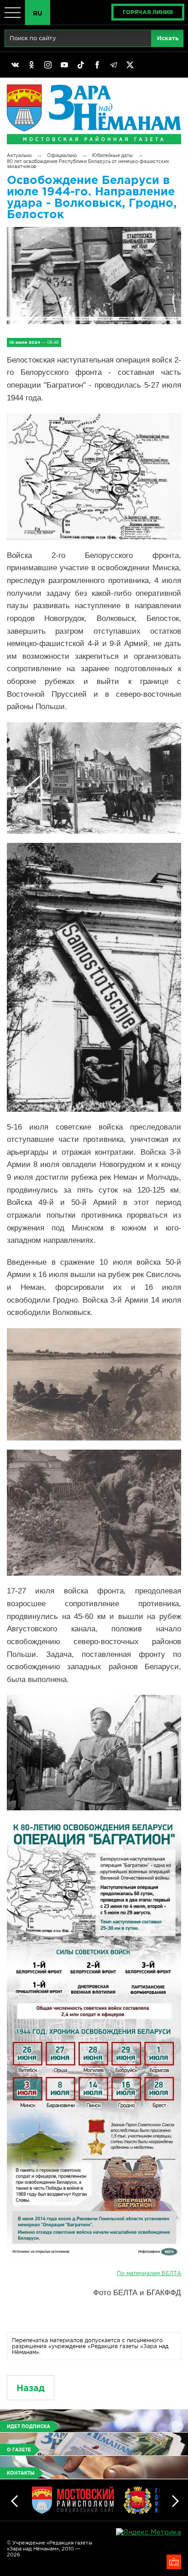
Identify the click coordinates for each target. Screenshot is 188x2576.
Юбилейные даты (112, 155)
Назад (31, 2388)
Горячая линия (148, 12)
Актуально (19, 155)
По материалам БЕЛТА (149, 2273)
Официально (62, 155)
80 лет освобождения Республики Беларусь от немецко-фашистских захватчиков (88, 164)
